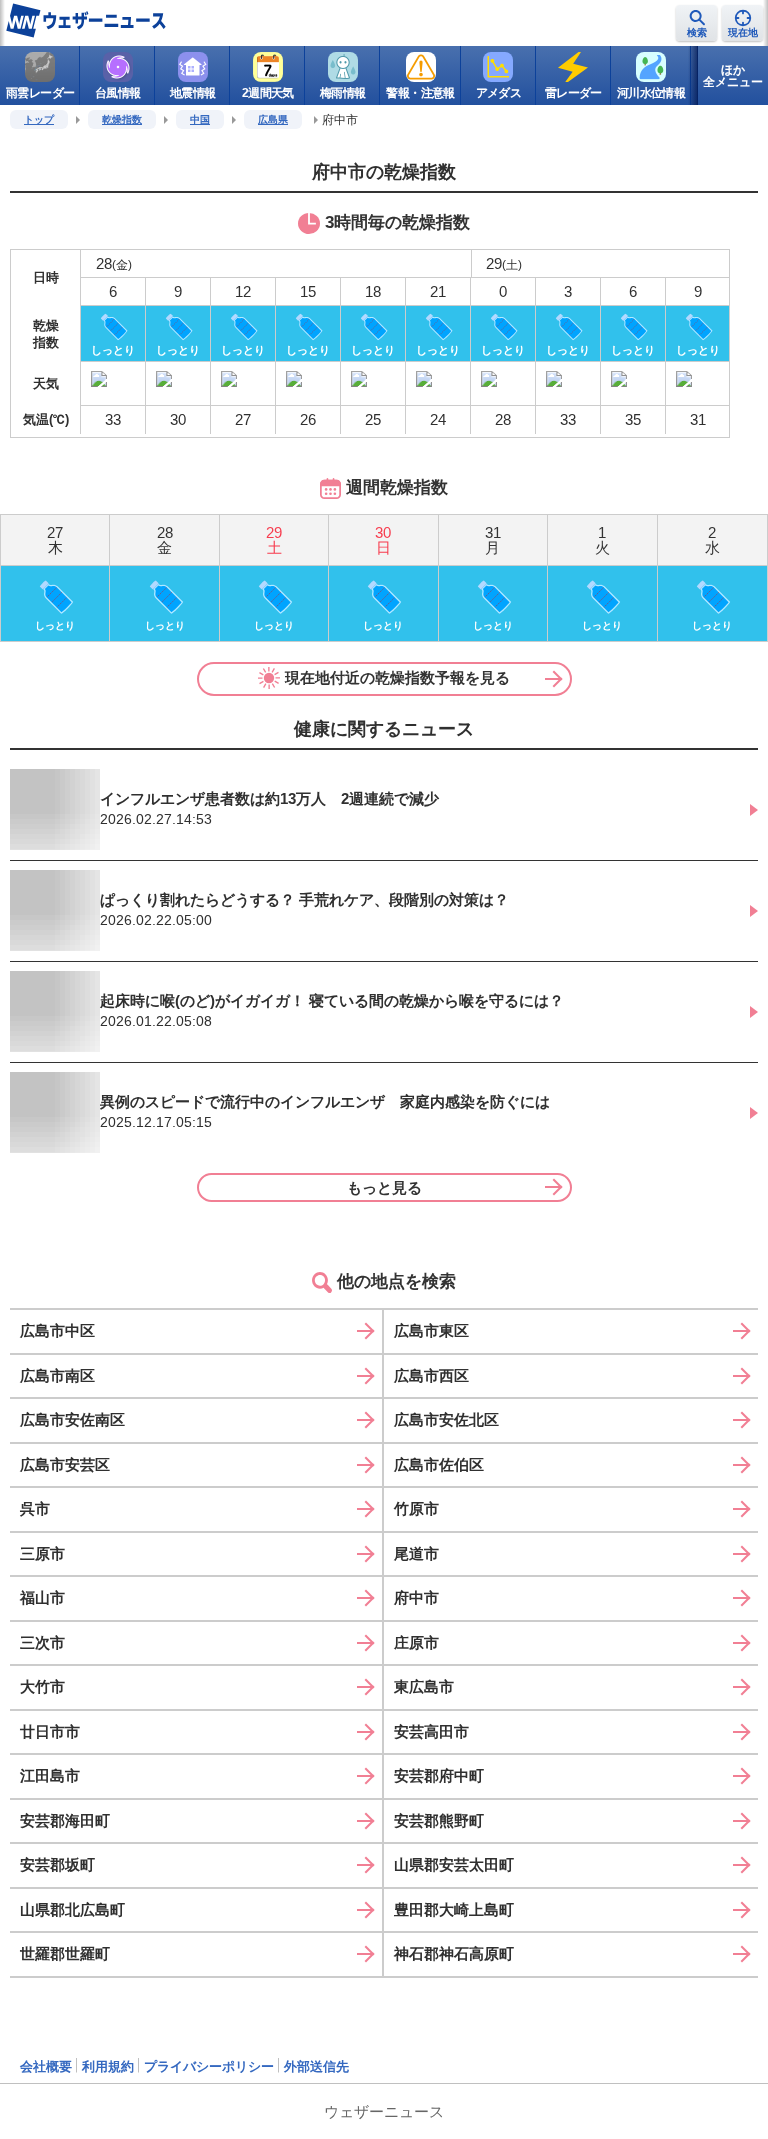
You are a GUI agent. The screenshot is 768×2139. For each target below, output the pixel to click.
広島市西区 (431, 1375)
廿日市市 (50, 1731)
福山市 (42, 1597)
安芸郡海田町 (65, 1820)
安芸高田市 (431, 1731)
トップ (39, 119)
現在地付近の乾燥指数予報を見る (397, 677)
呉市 (35, 1508)
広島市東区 (431, 1330)
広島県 (273, 119)
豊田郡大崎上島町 (454, 1909)
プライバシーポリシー (209, 2066)
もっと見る (384, 1187)
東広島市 (424, 1686)
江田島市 (50, 1775)
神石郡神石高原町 (454, 1953)
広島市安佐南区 (72, 1419)
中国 (200, 119)
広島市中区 (57, 1330)
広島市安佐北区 (446, 1419)
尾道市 (416, 1553)
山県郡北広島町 (72, 1909)
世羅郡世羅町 (65, 1953)
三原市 (42, 1553)
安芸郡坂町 (57, 1864)
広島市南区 (57, 1375)
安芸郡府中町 (439, 1775)
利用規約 (108, 2066)
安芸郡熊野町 (439, 1820)
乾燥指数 (122, 119)
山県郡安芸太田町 (454, 1864)
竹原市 (416, 1508)
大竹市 (42, 1686)
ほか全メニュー (733, 76)
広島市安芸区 (65, 1464)
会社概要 (46, 2066)
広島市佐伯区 (439, 1464)
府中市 (416, 1597)
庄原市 (416, 1642)
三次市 (42, 1642)
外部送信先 (316, 2066)
